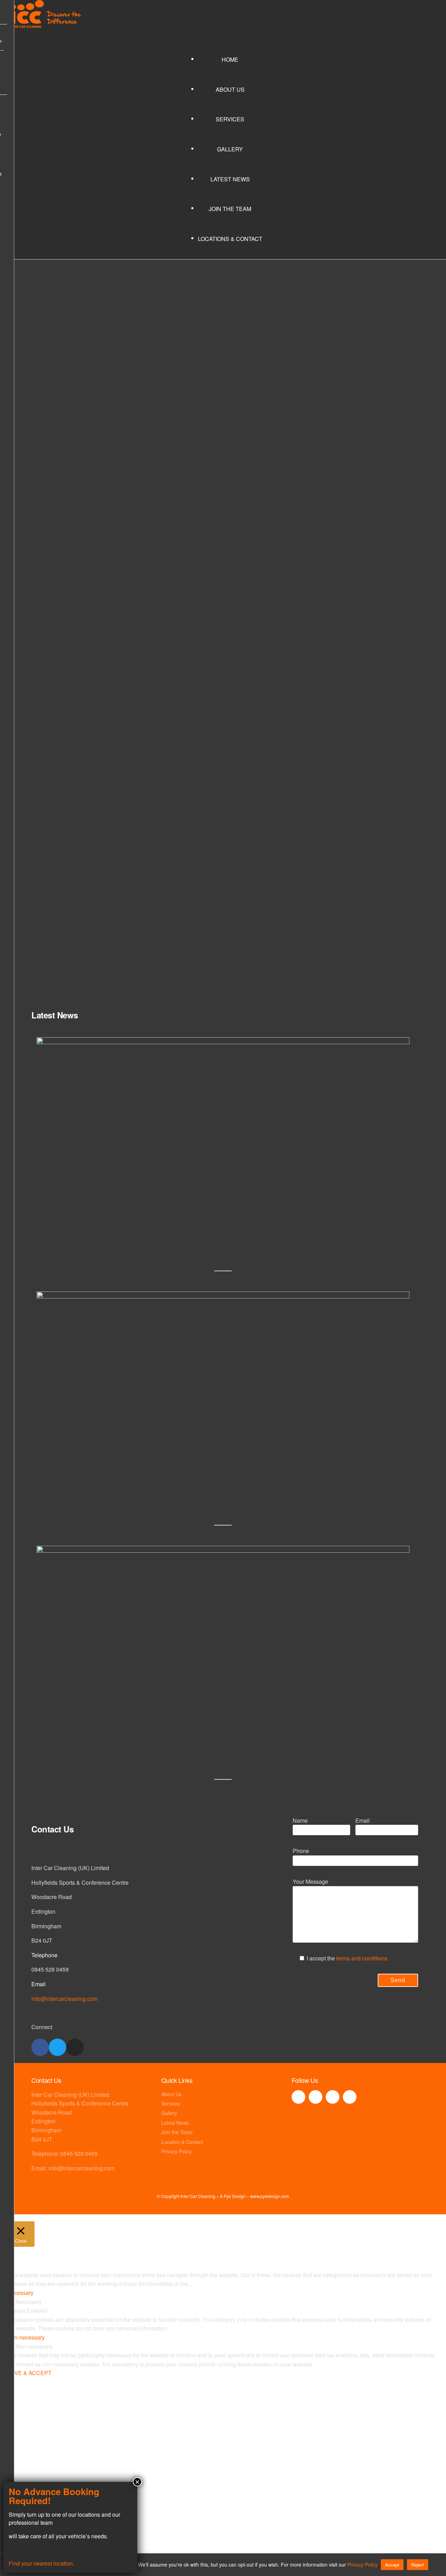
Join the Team (230, 209)
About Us (230, 89)
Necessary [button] (20, 2293)
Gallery (230, 149)
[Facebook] (40, 2047)
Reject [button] (418, 2565)
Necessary (29, 2302)
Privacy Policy (363, 2564)
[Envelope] (350, 2097)
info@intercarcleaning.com (64, 1999)
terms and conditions (362, 1958)
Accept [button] (392, 2565)
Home (230, 59)
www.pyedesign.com (270, 2196)
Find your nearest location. (41, 2563)
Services (230, 119)
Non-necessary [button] (26, 2337)
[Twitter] (57, 2047)
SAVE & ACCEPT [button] (29, 2373)
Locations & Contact (230, 239)
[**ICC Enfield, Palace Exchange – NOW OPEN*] (223, 1296)
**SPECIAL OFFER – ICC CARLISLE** (111, 1766)
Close (143, 2521)
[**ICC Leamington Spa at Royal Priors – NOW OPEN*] (223, 1042)
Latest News (230, 179)
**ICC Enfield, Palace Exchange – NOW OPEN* (127, 1512)
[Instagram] (75, 2047)
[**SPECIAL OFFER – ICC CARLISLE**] (223, 1550)
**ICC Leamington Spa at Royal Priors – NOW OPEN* (139, 1257)
